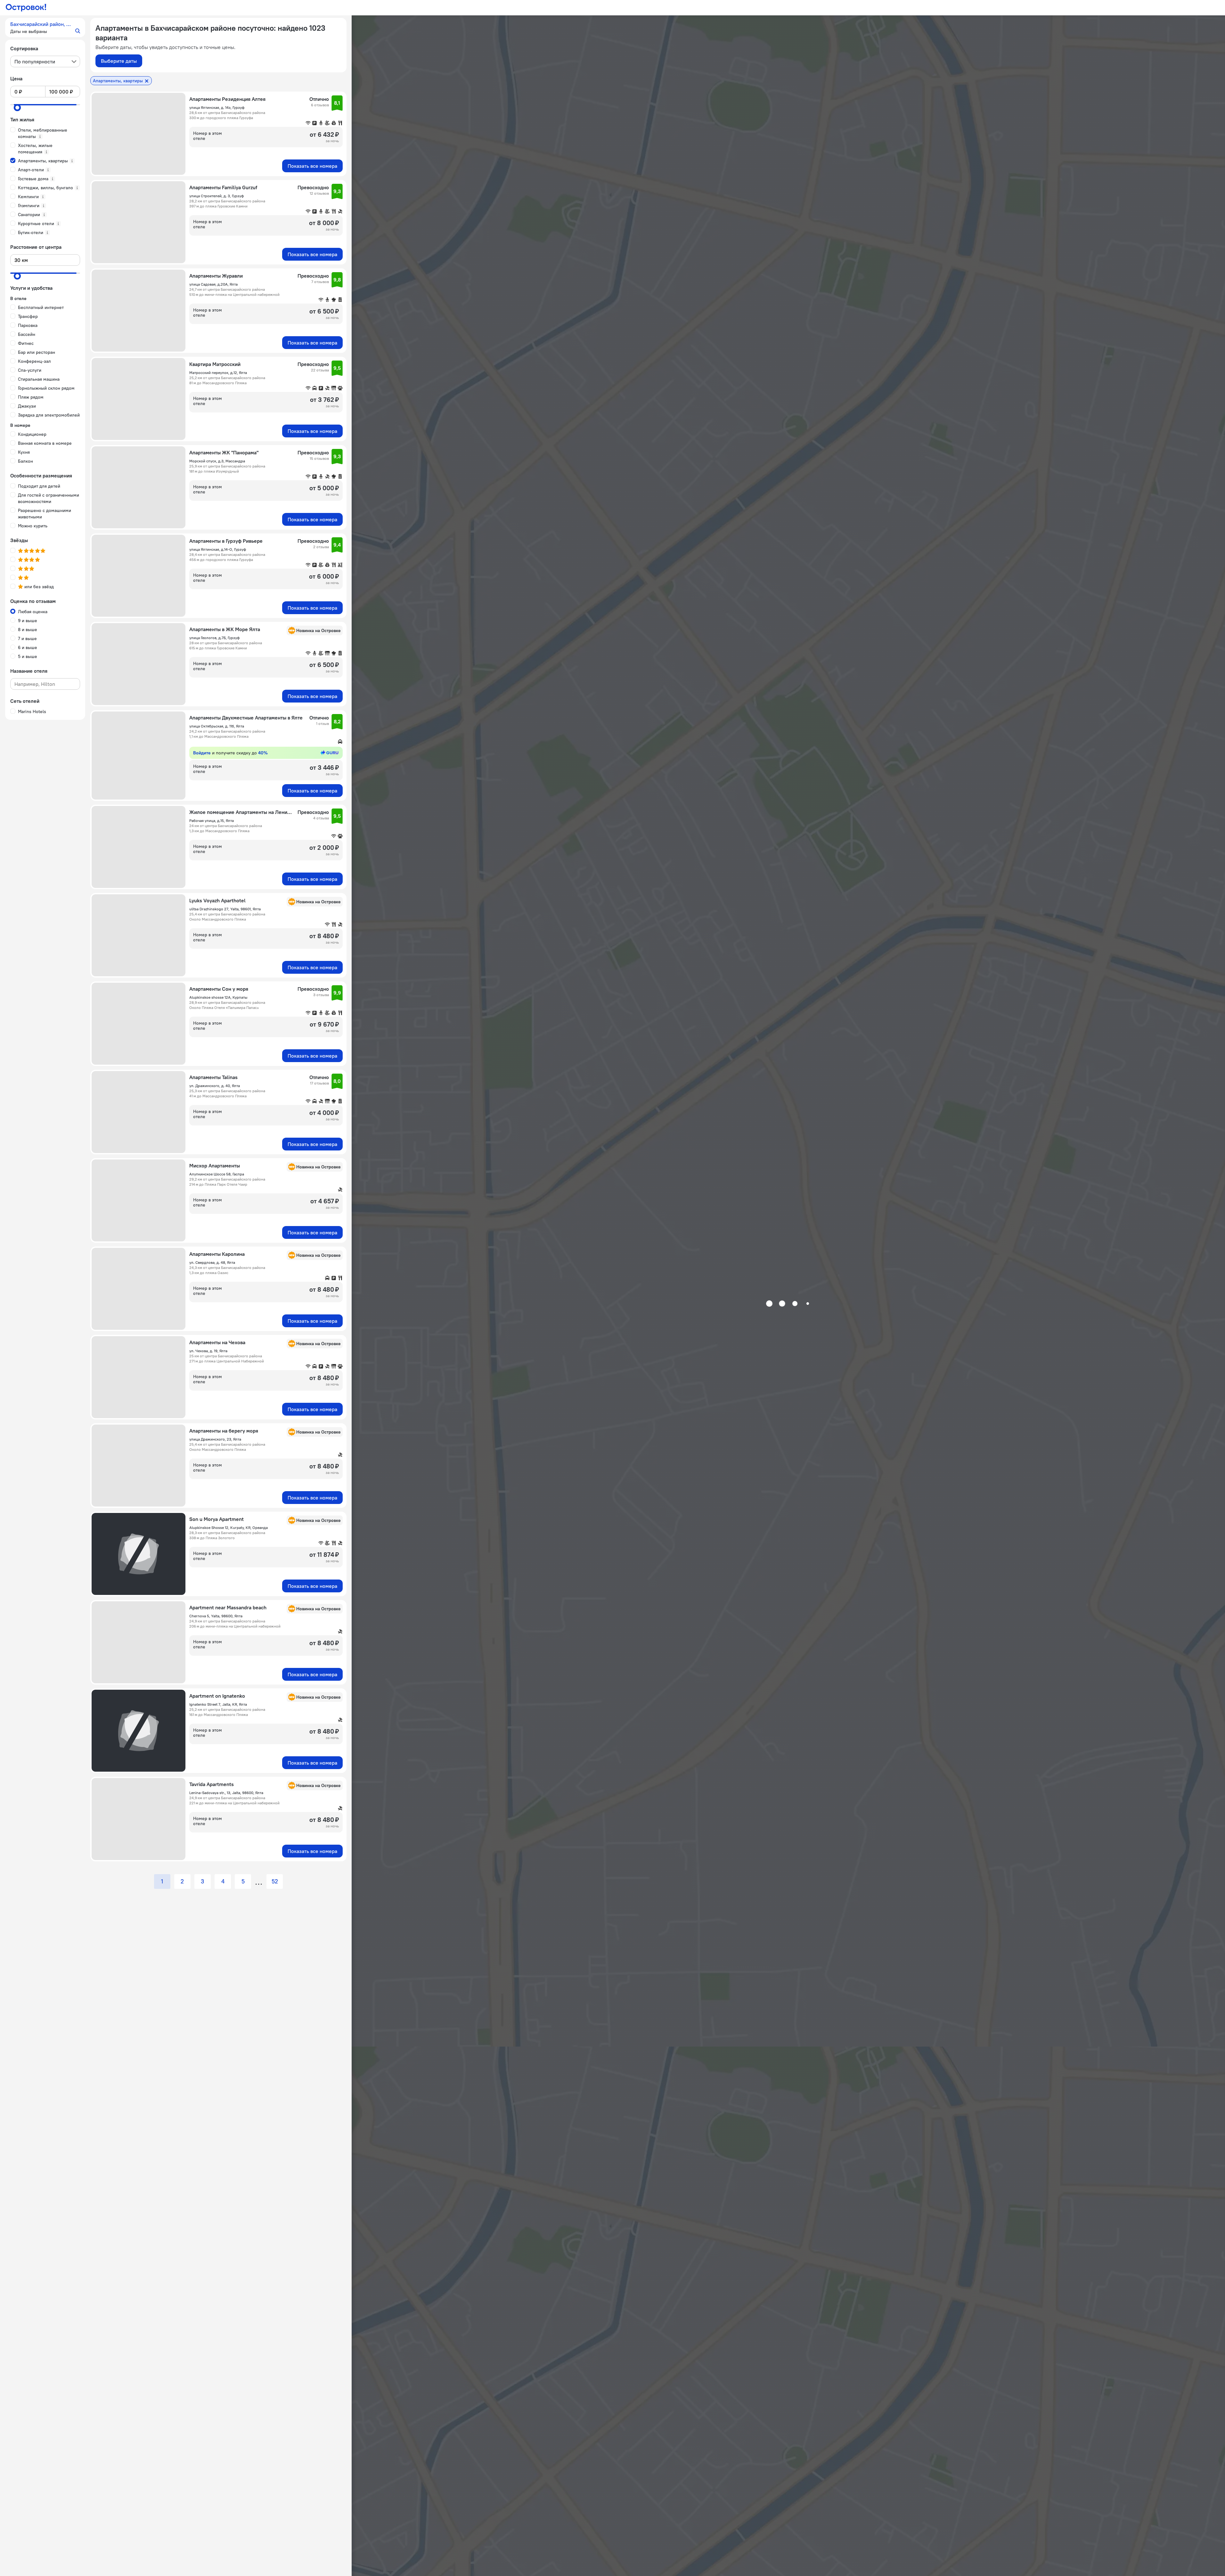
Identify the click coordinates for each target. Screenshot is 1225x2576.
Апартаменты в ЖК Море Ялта (225, 629)
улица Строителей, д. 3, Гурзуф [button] (216, 196)
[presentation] (45, 61)
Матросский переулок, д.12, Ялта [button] (218, 373)
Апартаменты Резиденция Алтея (227, 99)
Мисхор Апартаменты (215, 1166)
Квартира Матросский (215, 364)
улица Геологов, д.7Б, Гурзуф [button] (214, 638)
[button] (45, 28)
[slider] (17, 108)
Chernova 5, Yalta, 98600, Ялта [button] (216, 1616)
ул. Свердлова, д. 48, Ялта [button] (212, 1262)
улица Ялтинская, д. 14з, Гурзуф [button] (217, 107)
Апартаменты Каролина (217, 1254)
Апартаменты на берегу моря (224, 1431)
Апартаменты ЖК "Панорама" (224, 452)
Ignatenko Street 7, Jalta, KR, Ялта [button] (218, 1704)
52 (275, 1881)
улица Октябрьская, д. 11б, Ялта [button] (217, 726)
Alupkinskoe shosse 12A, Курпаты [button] (218, 997)
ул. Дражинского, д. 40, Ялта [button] (215, 1086)
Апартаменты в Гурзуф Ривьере (226, 541)
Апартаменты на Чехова (217, 1342)
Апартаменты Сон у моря (219, 989)
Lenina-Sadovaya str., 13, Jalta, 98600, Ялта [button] (226, 1793)
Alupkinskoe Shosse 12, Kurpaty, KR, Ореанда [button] (229, 1528)
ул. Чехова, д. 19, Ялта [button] (208, 1351)
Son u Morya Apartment (216, 1519)
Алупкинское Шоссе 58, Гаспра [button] (217, 1174)
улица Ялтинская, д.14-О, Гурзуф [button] (218, 549)
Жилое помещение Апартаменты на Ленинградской (241, 812)
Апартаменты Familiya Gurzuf (223, 187)
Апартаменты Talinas (213, 1077)
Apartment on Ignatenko (217, 1696)
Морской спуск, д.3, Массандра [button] (217, 461)
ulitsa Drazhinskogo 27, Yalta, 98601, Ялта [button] (225, 909)
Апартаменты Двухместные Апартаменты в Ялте (246, 718)
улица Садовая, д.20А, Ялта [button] (213, 284)
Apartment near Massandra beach (228, 1607)
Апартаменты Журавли (216, 276)
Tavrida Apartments (212, 1784)
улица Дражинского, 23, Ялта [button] (215, 1439)
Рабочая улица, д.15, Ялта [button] (212, 821)
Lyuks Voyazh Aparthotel (217, 900)
